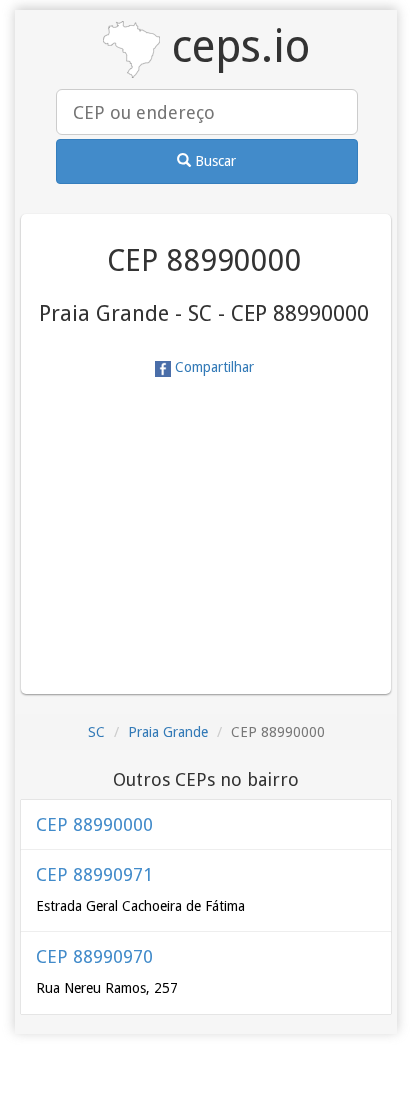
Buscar (213, 161)
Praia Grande (168, 732)
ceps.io (235, 46)
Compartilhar (212, 367)
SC (96, 732)
